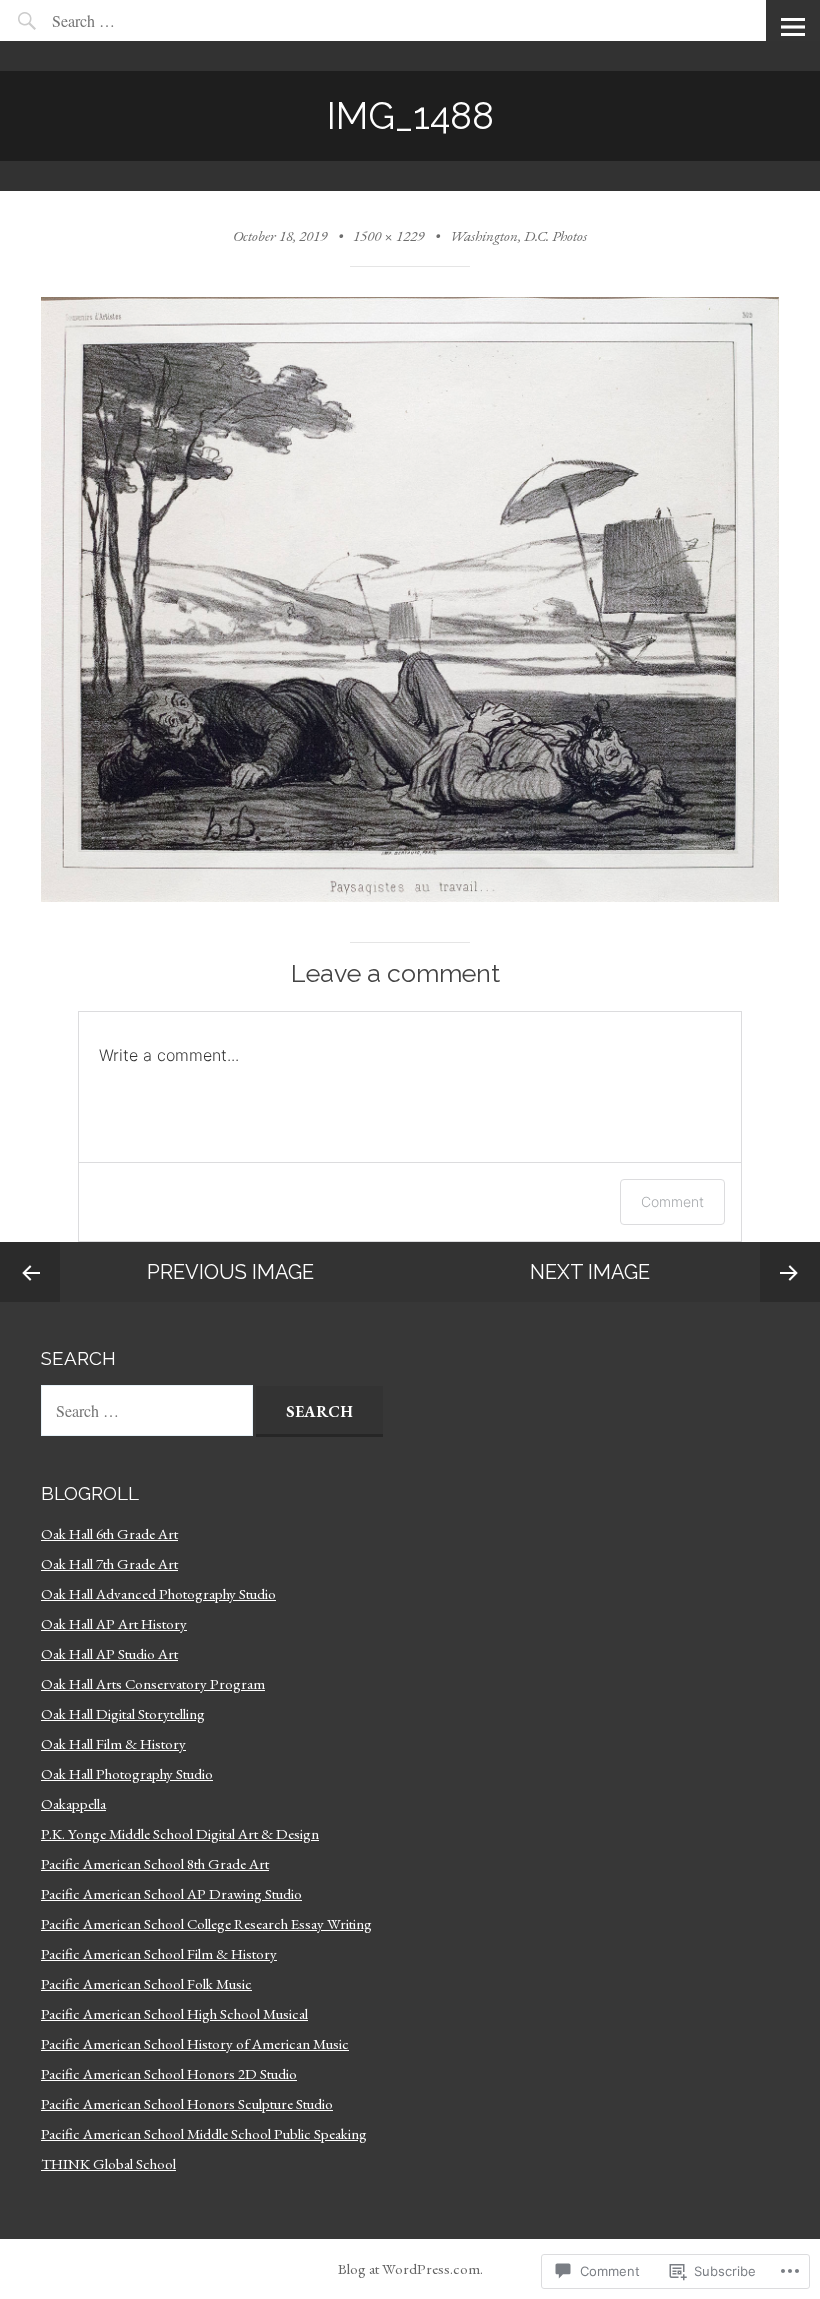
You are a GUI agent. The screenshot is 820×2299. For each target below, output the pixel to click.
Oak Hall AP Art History (114, 1623)
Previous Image (230, 1272)
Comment (672, 1201)
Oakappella (73, 1803)
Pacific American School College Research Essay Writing (206, 1923)
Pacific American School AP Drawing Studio (171, 1893)
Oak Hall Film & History (113, 1743)
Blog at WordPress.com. (410, 2268)
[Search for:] (130, 20)
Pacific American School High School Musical (174, 2013)
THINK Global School (108, 2163)
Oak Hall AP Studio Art (109, 1653)
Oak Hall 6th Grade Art (109, 1533)
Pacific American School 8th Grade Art (155, 1863)
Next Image (590, 1272)
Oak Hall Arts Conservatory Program (153, 1683)
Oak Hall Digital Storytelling (123, 1713)
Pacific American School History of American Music (195, 2043)
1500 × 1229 (388, 235)
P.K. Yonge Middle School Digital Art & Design (180, 1833)
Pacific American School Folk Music (146, 1983)
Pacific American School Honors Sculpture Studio (187, 2103)
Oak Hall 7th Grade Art (109, 1563)
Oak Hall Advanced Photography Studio (158, 1593)
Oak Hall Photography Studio (127, 1773)
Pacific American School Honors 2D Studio (169, 2073)
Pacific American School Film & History (159, 1953)
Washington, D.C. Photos (518, 235)
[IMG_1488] (410, 896)
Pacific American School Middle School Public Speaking (204, 2133)
